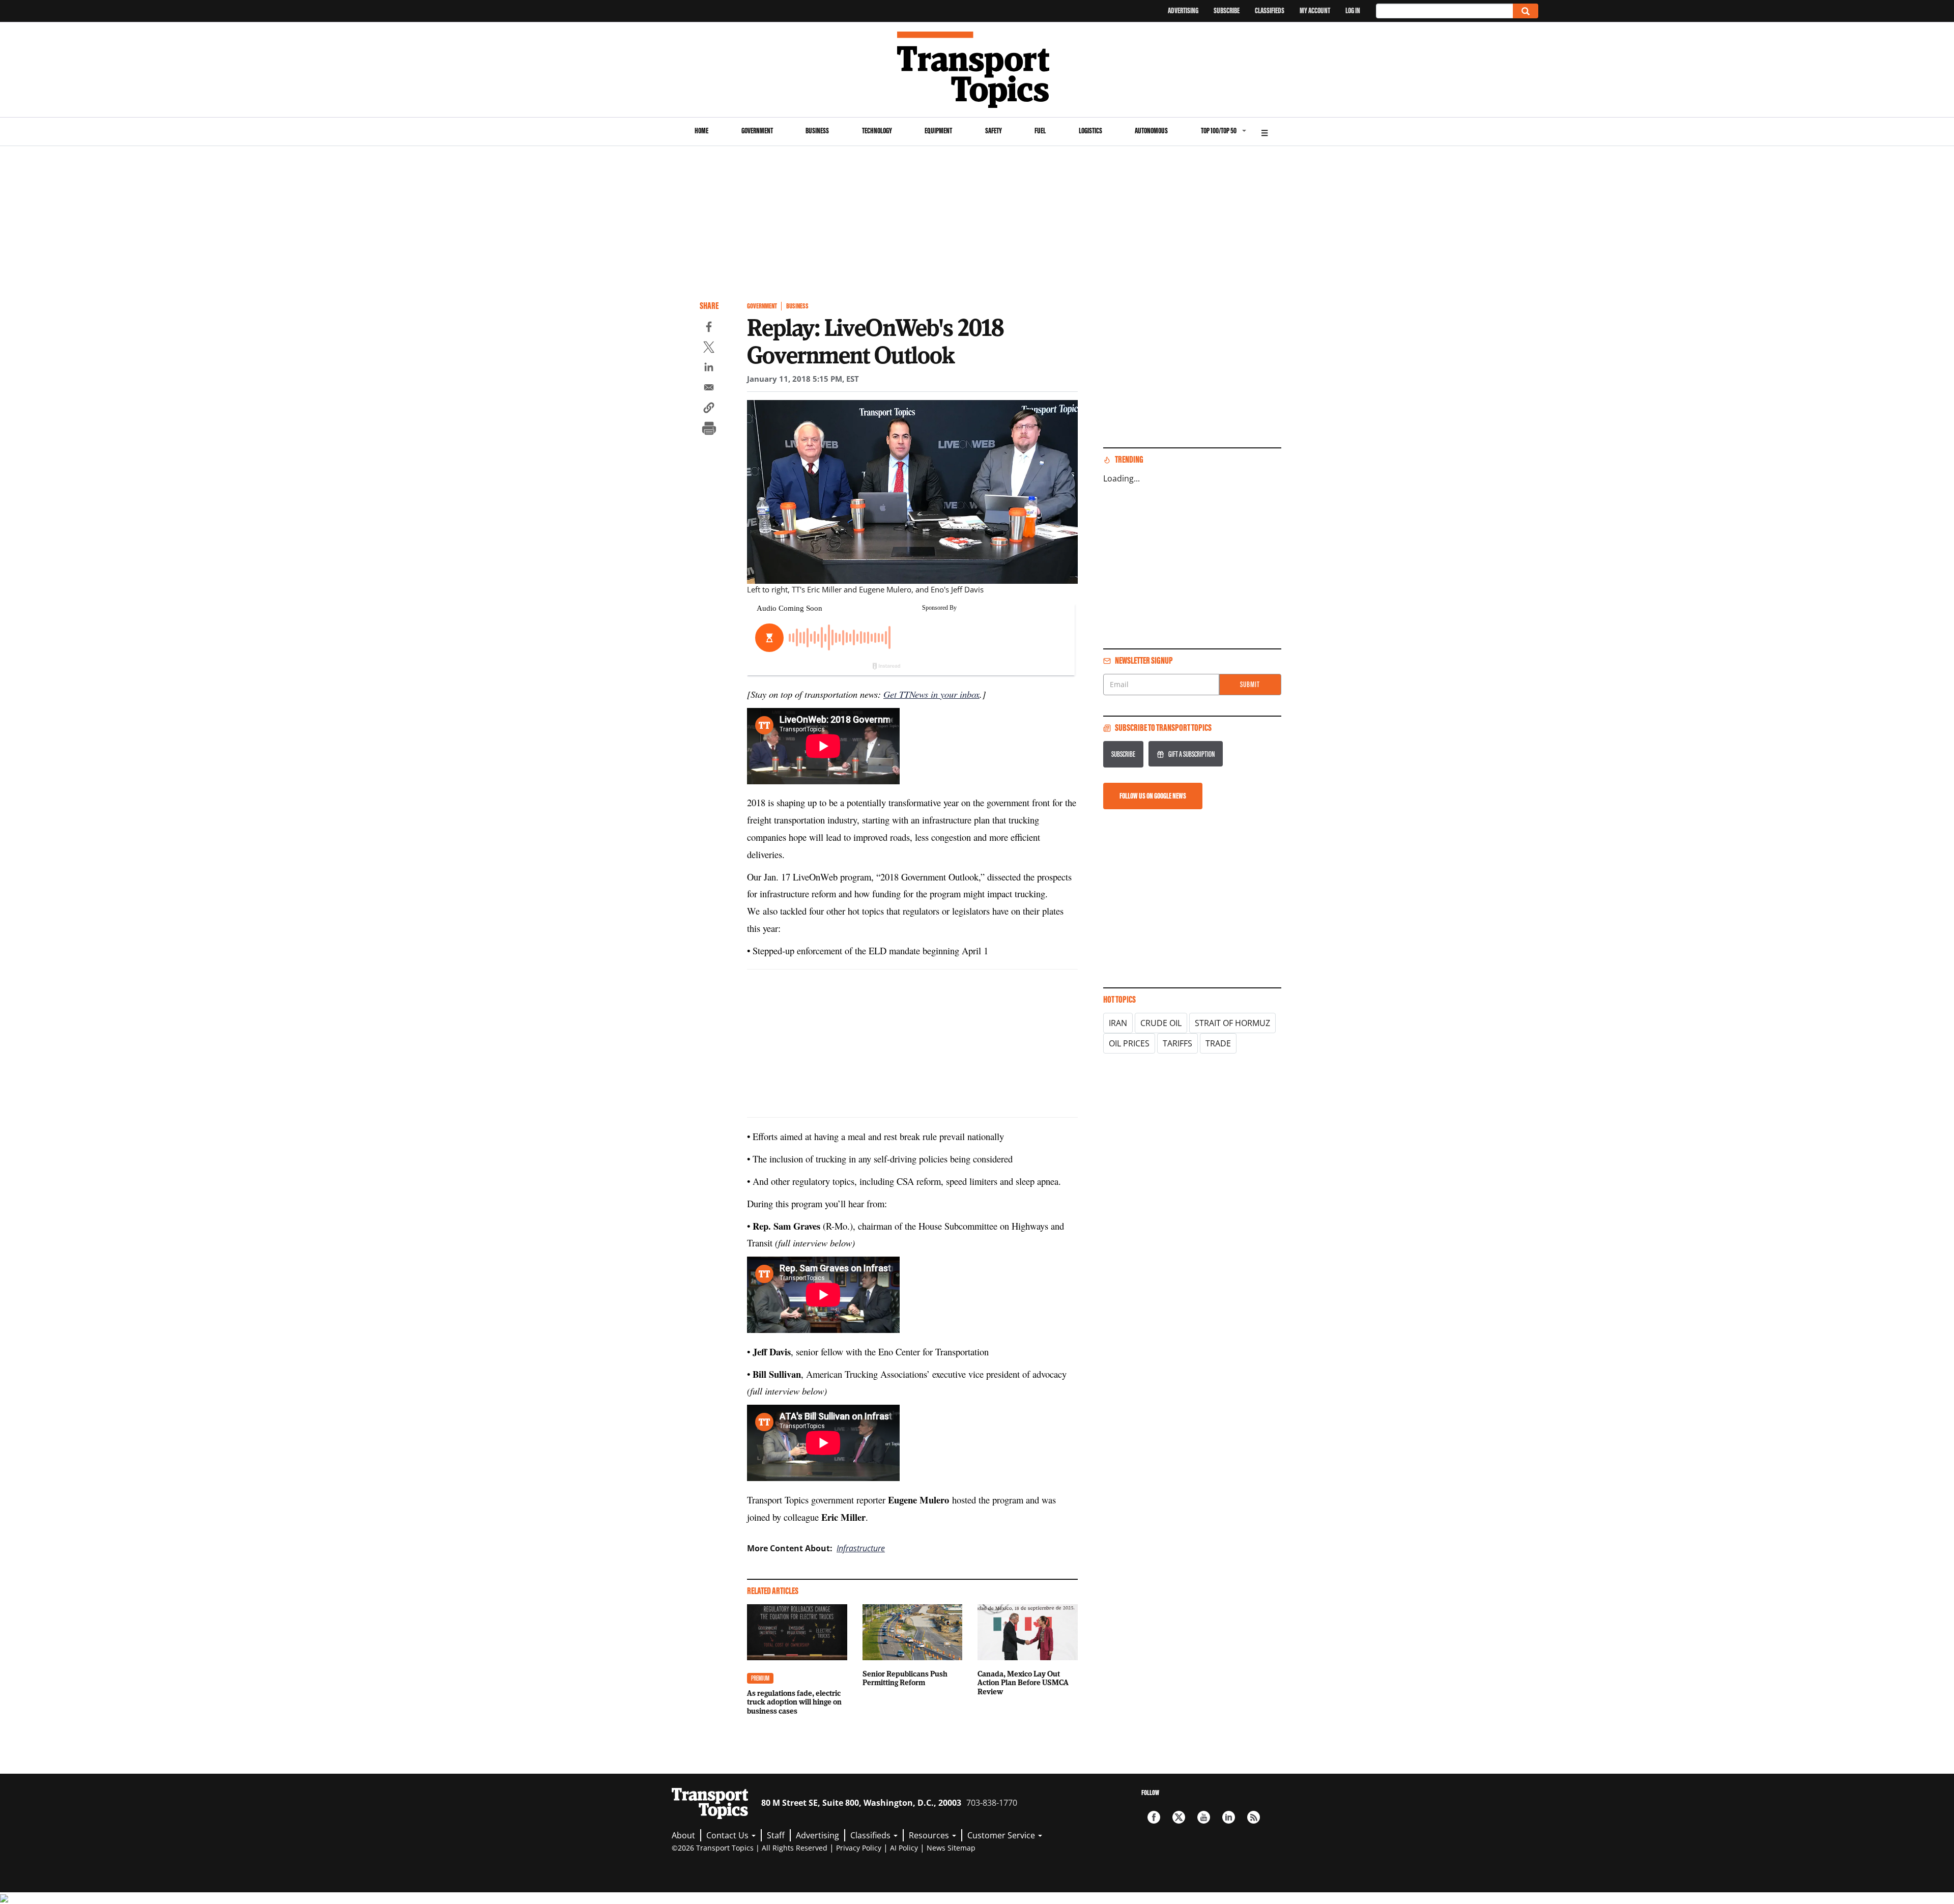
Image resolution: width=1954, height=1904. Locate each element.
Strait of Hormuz (1232, 1023)
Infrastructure (861, 1548)
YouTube (1204, 1817)
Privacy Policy (859, 1848)
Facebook (1154, 1817)
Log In (1353, 10)
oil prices (1129, 1043)
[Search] (1526, 11)
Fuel (1040, 131)
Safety (994, 131)
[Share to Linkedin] (709, 368)
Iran (1118, 1023)
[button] (709, 409)
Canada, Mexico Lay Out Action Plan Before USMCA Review (1023, 1683)
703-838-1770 (992, 1803)
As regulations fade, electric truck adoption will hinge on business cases (794, 1702)
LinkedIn (1229, 1817)
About (683, 1835)
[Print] (709, 430)
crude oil (1161, 1023)
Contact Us (728, 1835)
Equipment (938, 131)
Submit (1250, 684)
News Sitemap (951, 1848)
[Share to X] (709, 349)
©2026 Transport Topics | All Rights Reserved (750, 1848)
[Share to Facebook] (709, 328)
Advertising (1183, 10)
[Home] (977, 70)
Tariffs (1177, 1043)
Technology (877, 131)
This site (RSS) (1254, 1817)
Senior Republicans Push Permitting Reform (905, 1678)
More (1265, 132)
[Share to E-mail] (709, 389)
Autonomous (1151, 131)
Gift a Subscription (1191, 754)
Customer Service (1002, 1835)
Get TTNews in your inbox (931, 694)
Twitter (1179, 1817)
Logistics (1090, 131)
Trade (1218, 1043)
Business (817, 131)
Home (701, 131)
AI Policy (904, 1848)
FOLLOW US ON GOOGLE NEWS (1153, 796)
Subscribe (1227, 10)
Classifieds (1270, 10)
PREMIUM (760, 1678)
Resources (930, 1835)
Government (757, 131)
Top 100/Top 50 (1219, 131)
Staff (776, 1835)
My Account (1315, 10)
